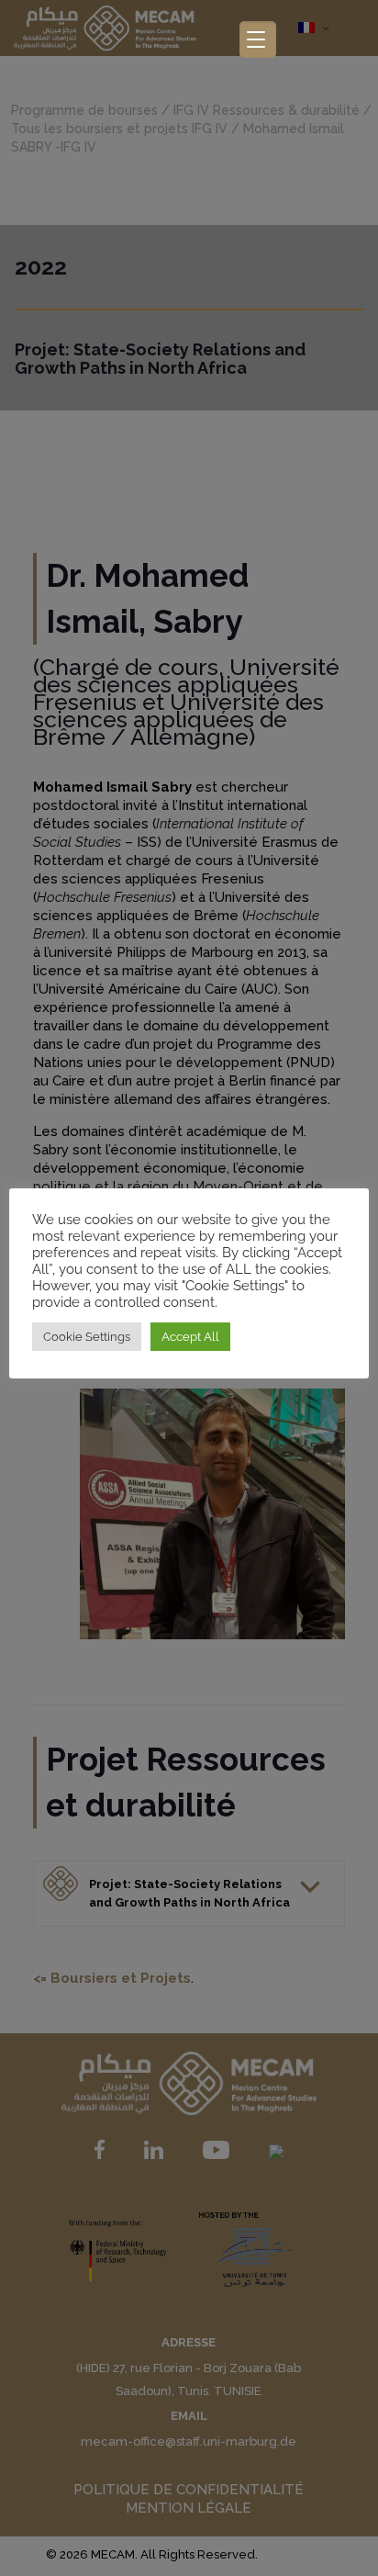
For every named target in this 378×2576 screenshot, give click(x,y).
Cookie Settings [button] (87, 1337)
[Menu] (258, 39)
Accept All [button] (190, 1337)
